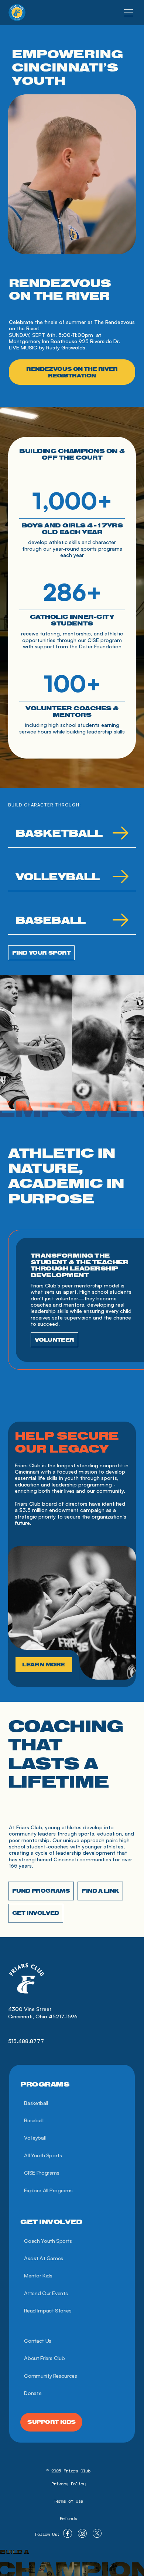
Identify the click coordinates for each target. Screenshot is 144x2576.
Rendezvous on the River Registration (72, 372)
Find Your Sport (42, 953)
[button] (128, 13)
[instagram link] (82, 2534)
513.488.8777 (26, 2041)
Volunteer (54, 1340)
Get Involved (36, 1913)
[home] (17, 13)
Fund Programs (41, 1891)
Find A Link (100, 1891)
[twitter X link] (97, 2534)
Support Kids (52, 2422)
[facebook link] (68, 2534)
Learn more (44, 1665)
